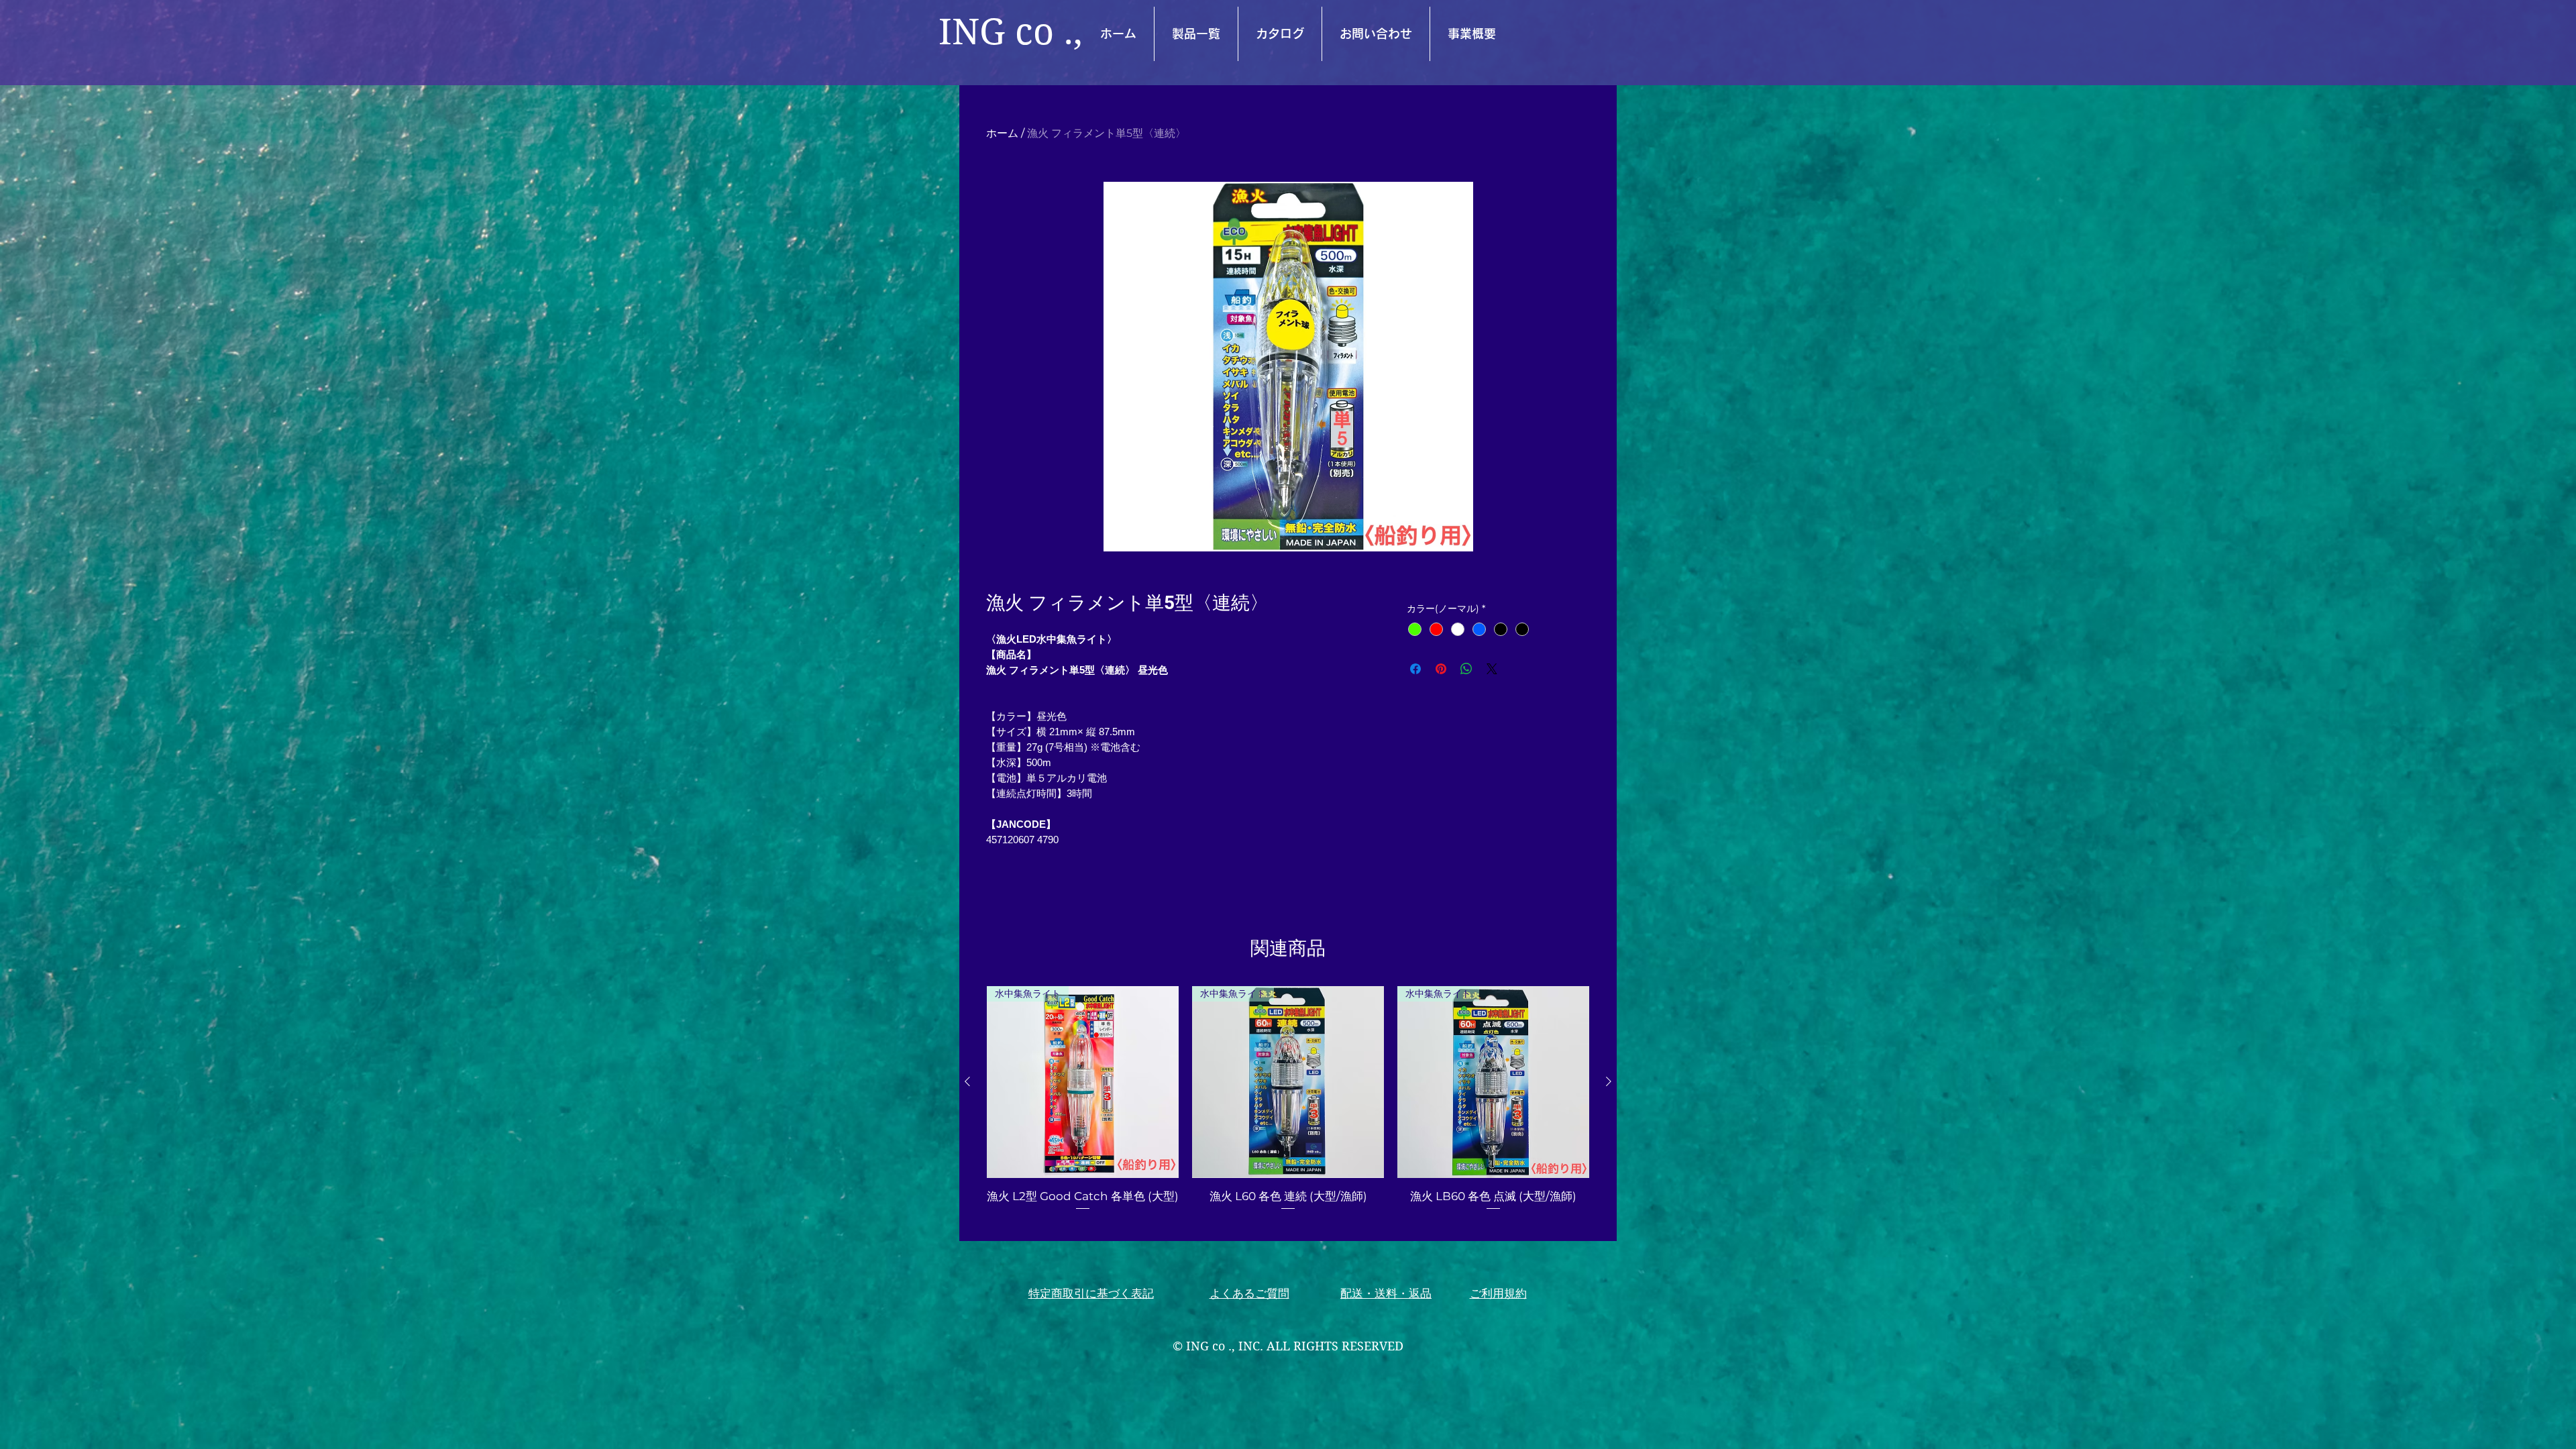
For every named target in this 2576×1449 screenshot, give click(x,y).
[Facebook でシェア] (1415, 669)
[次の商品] (1609, 1081)
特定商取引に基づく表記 (1091, 1293)
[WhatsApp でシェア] (1466, 669)
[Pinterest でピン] (1441, 669)
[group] (1288, 1107)
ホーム (1002, 133)
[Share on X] (1492, 669)
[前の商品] (967, 1081)
